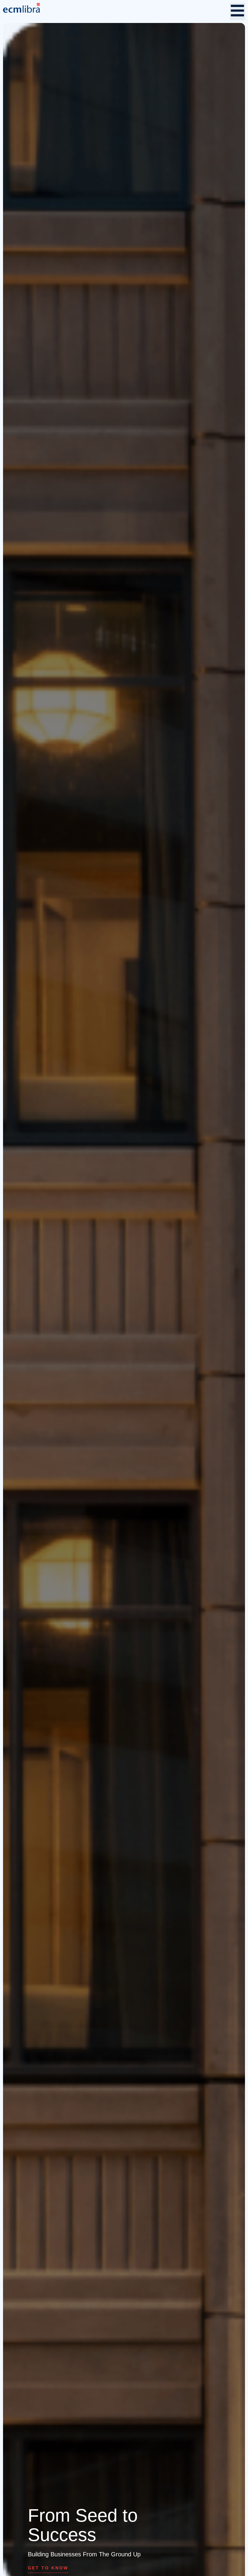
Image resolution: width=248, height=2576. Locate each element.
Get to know (48, 2568)
